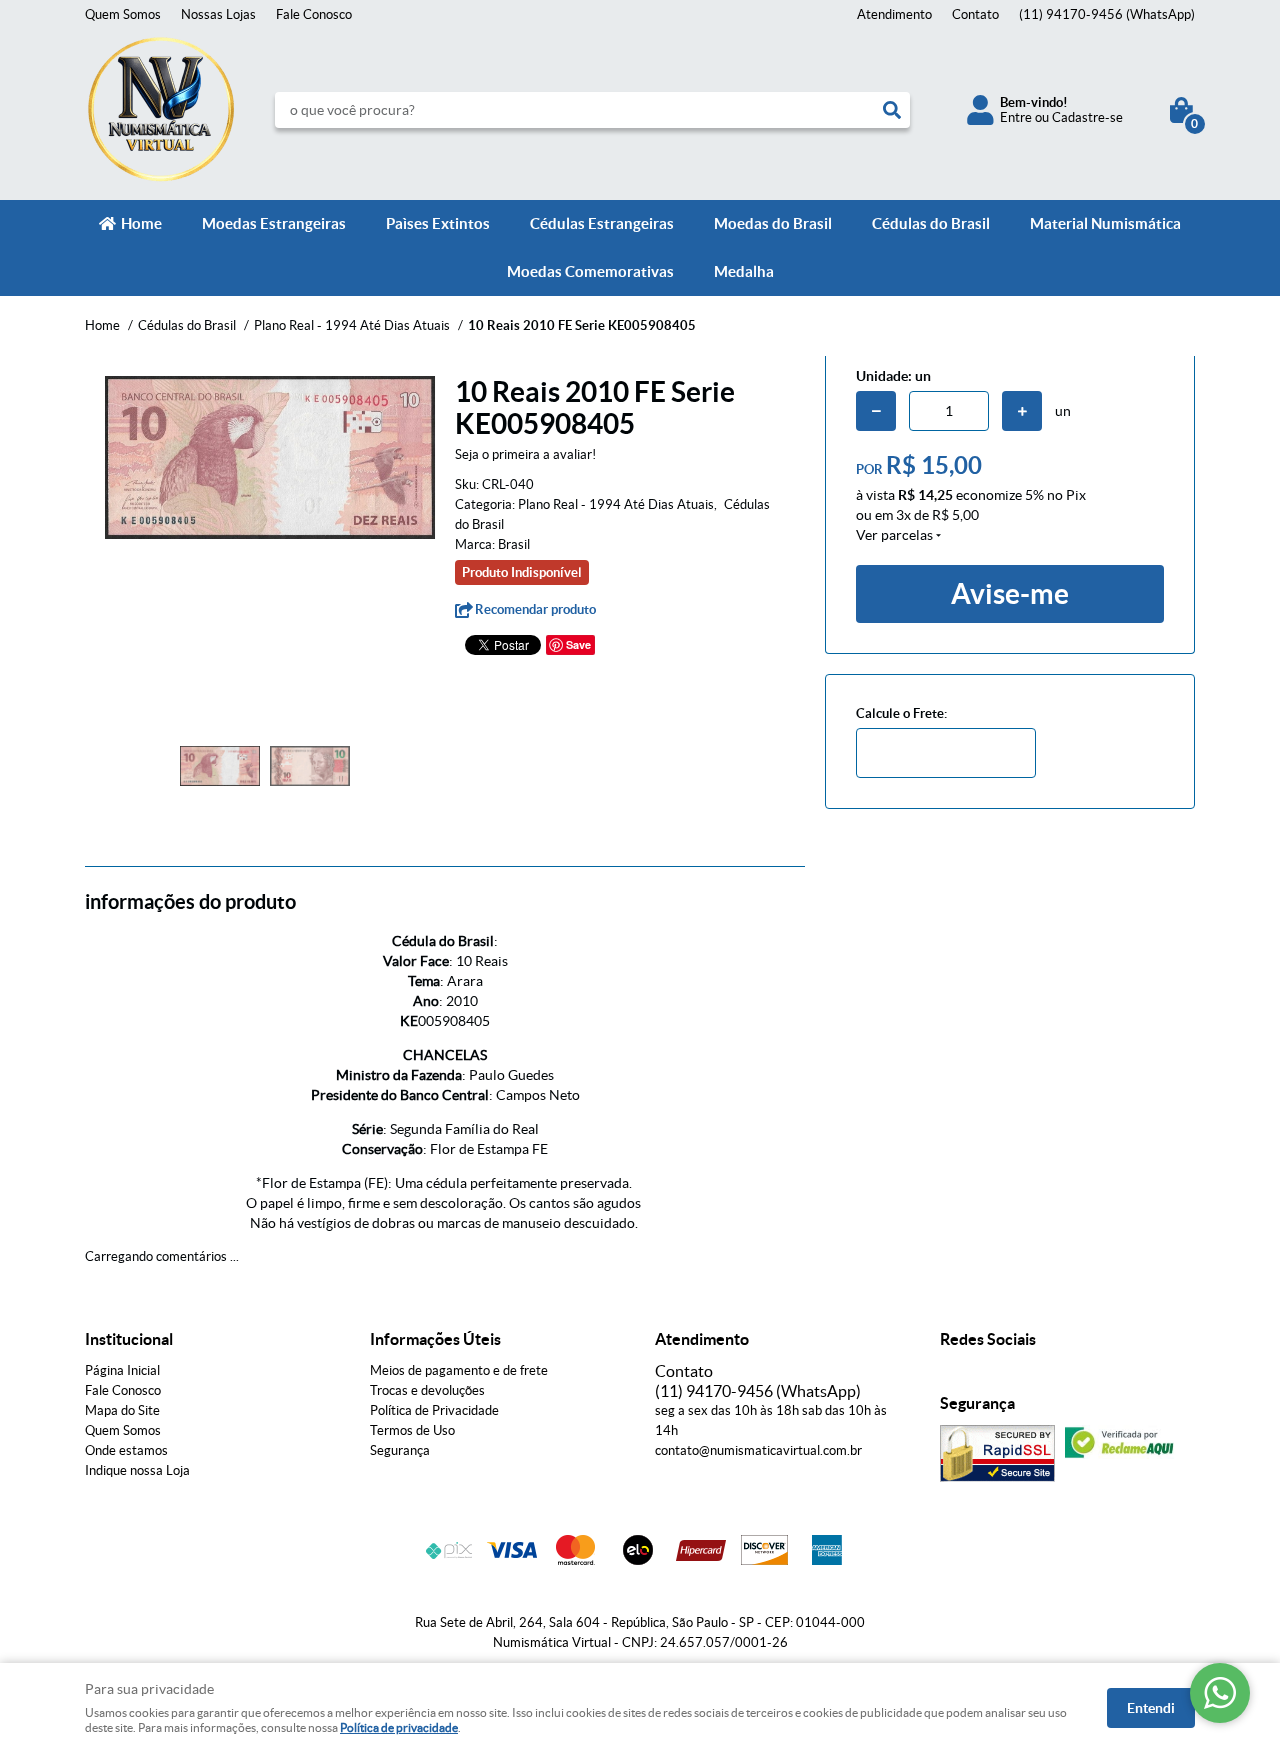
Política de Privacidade (434, 1410)
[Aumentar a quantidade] (1022, 411)
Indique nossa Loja (137, 1470)
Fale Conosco (314, 14)
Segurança (400, 1450)
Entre (1016, 117)
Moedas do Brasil (773, 223)
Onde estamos (126, 1450)
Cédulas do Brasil (931, 223)
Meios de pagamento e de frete (459, 1370)
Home (141, 223)
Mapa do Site (122, 1410)
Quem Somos (123, 14)
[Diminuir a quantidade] (876, 411)
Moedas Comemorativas (590, 271)
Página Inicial (122, 1370)
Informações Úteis (435, 1339)
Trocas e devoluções (427, 1390)
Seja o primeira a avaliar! (525, 454)
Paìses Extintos (438, 223)
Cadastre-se (1087, 117)
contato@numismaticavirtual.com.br (758, 1450)
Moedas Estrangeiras (274, 223)
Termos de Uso (412, 1430)
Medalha (744, 271)
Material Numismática (1105, 223)
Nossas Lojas (218, 14)
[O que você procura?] (892, 110)
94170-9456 (1107, 14)
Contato (975, 14)
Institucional (129, 1339)
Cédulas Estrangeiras (602, 223)
